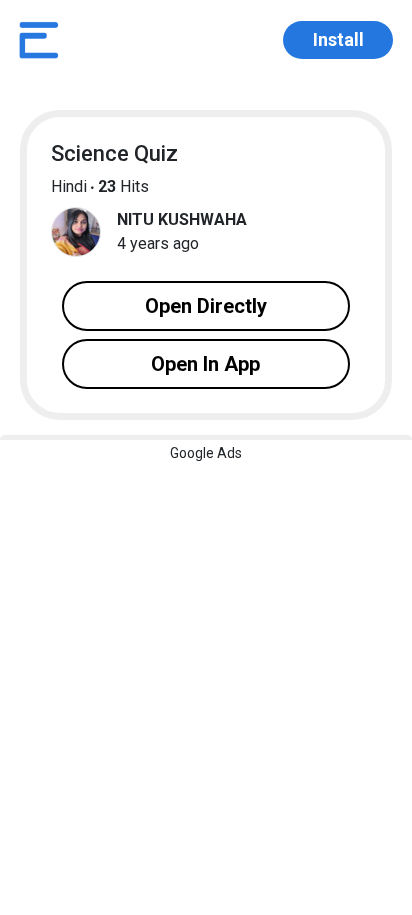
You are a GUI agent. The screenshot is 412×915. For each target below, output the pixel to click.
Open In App (205, 364)
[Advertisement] (206, 646)
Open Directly (206, 306)
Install (338, 39)
